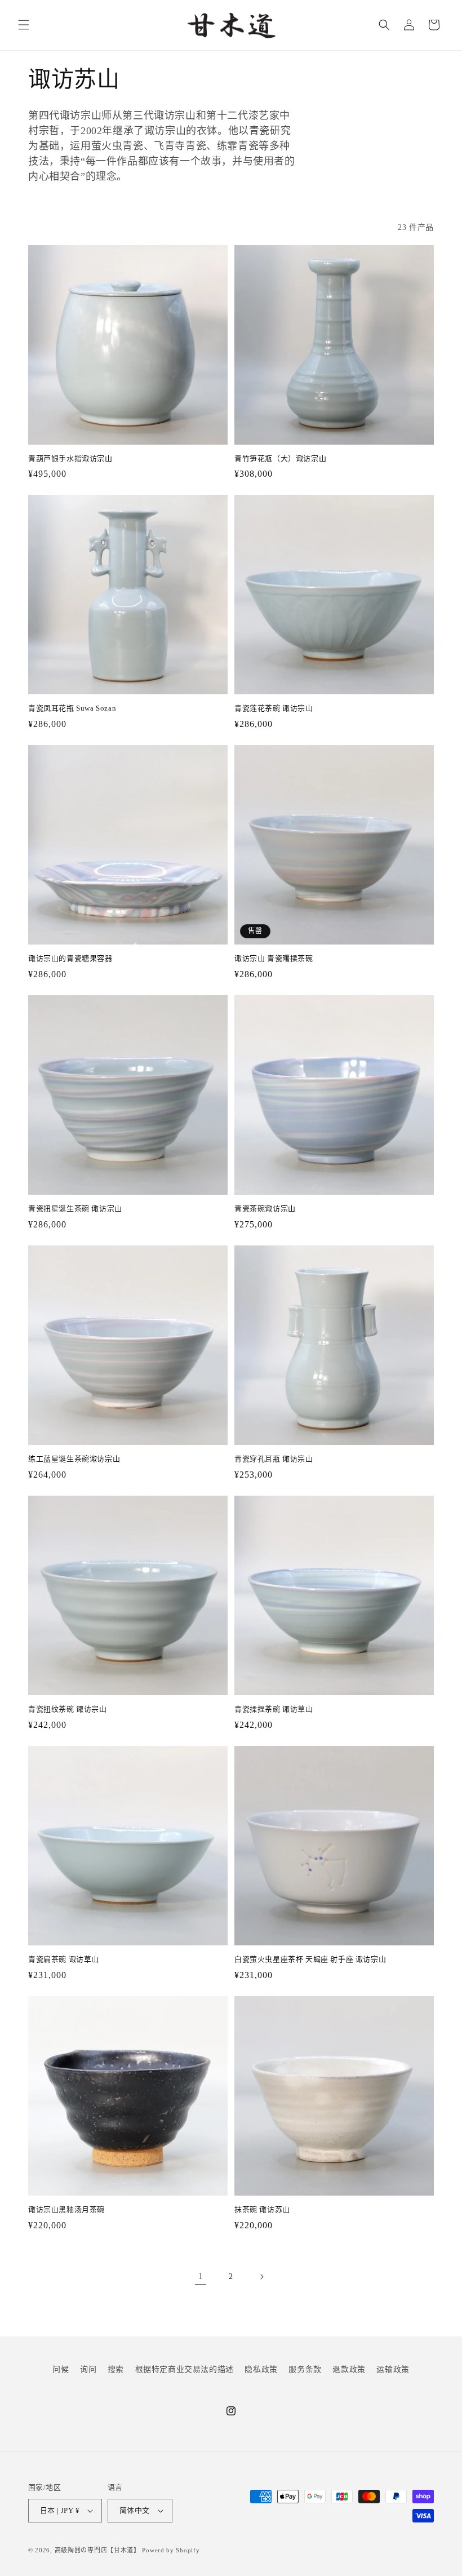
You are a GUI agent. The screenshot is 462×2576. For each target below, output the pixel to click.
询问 (88, 2369)
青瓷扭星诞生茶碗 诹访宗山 (75, 1209)
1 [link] (201, 2276)
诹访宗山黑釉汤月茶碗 (66, 2209)
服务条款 (305, 2369)
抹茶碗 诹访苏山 (262, 2209)
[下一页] (261, 2277)
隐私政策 (261, 2369)
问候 (61, 2369)
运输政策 (393, 2369)
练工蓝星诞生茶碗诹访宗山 (74, 1459)
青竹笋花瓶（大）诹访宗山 (280, 458)
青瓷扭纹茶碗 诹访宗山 (68, 1709)
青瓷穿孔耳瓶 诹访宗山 (274, 1459)
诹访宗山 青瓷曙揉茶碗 (274, 958)
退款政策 (349, 2369)
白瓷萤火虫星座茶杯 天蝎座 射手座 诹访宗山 (310, 1959)
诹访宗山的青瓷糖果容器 (70, 958)
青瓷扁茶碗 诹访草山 (64, 1959)
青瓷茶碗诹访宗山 (265, 1209)
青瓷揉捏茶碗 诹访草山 (274, 1709)
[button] (24, 25)
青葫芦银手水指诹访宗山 (70, 458)
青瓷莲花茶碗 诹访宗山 (274, 708)
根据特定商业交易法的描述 (185, 2369)
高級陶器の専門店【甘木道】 (97, 2550)
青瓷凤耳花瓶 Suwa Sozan (72, 708)
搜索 (116, 2369)
